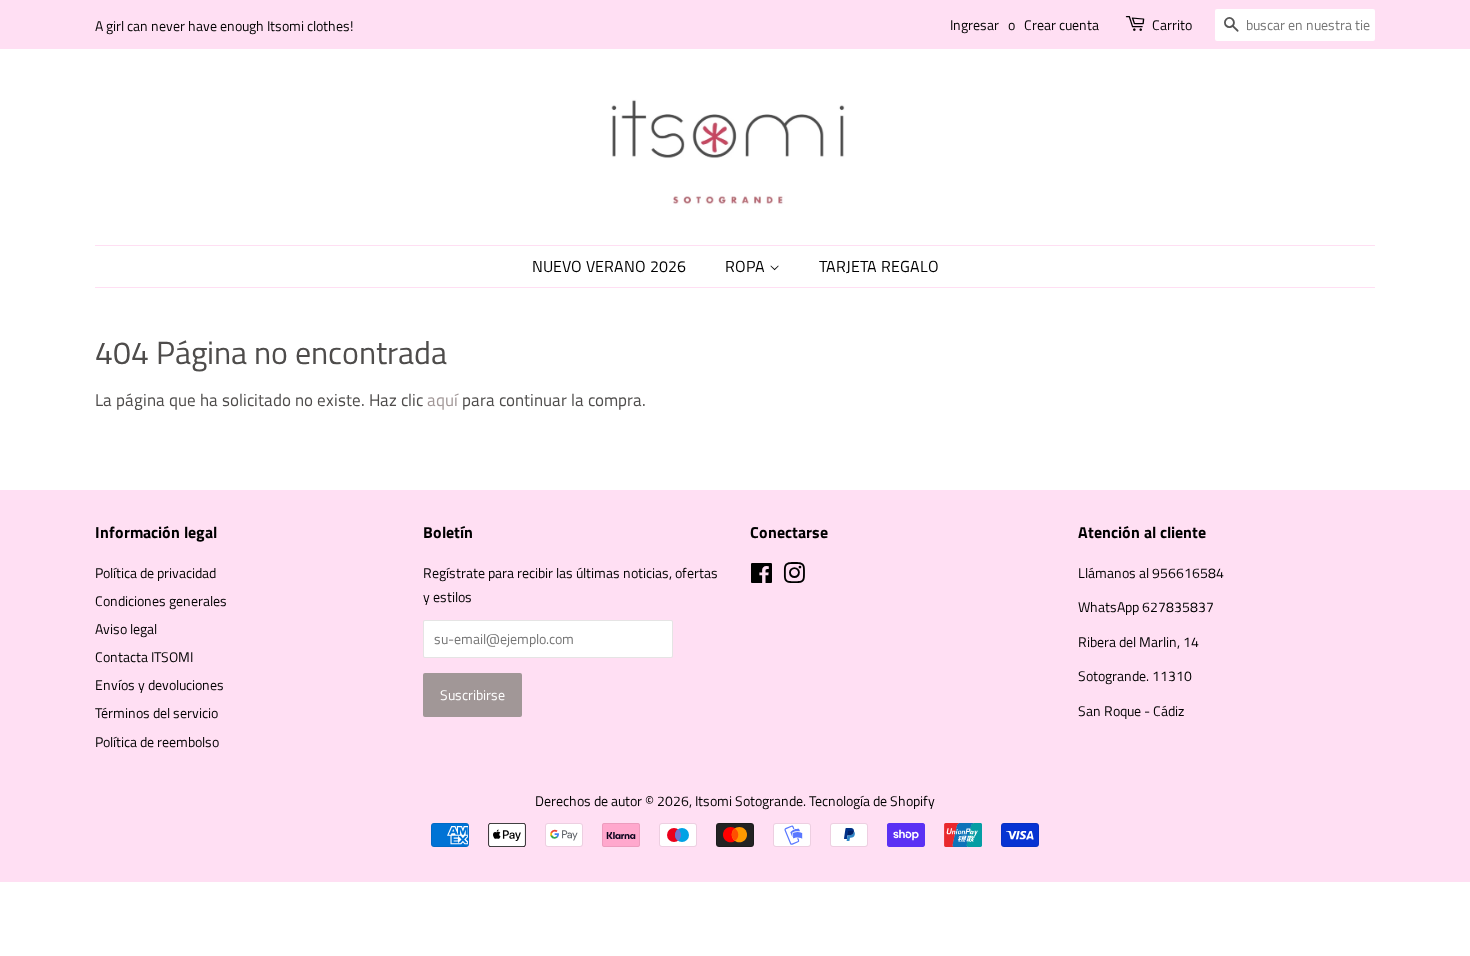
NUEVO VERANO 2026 (609, 266)
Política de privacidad (155, 573)
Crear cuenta (1061, 24)
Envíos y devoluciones (159, 685)
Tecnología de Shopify (872, 801)
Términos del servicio (156, 713)
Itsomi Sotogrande (749, 801)
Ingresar (974, 24)
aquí (442, 400)
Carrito (1172, 24)
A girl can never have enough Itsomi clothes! (224, 25)
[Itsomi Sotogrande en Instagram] (794, 577)
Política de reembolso (157, 742)
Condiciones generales (161, 601)
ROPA (747, 266)
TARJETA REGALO (879, 266)
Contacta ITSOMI (144, 657)
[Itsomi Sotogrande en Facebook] (761, 577)
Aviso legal (126, 629)
